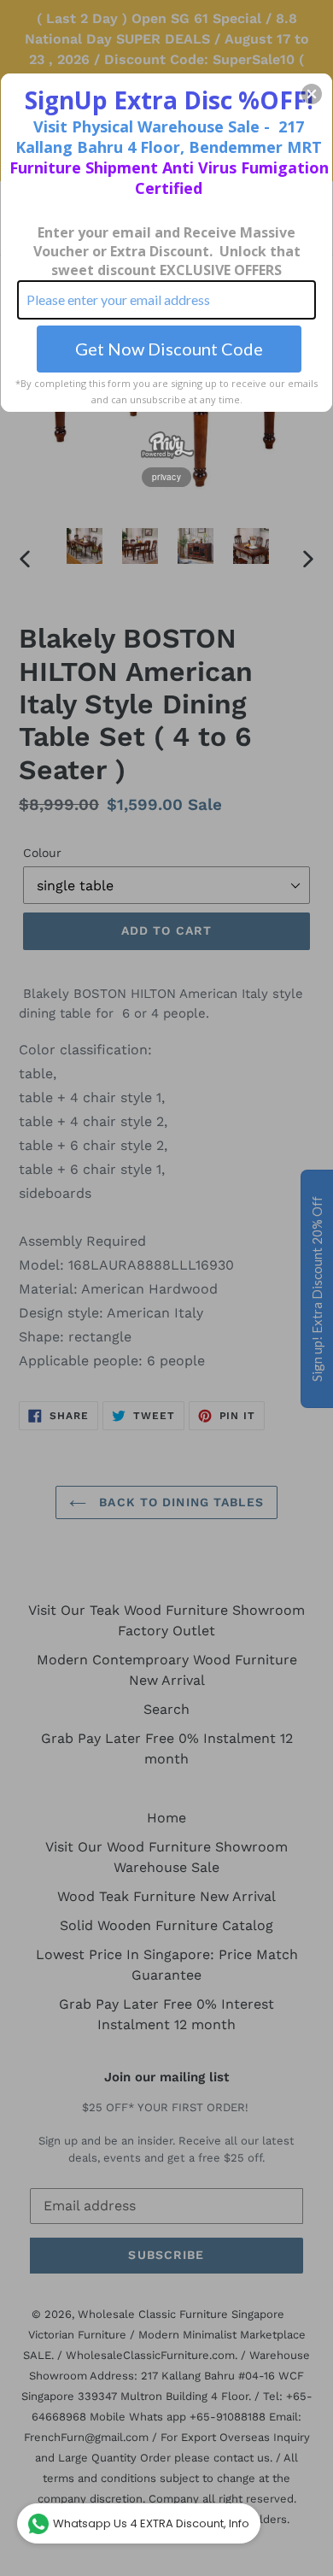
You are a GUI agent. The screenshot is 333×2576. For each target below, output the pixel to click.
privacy (166, 477)
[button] (312, 94)
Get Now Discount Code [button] (169, 349)
